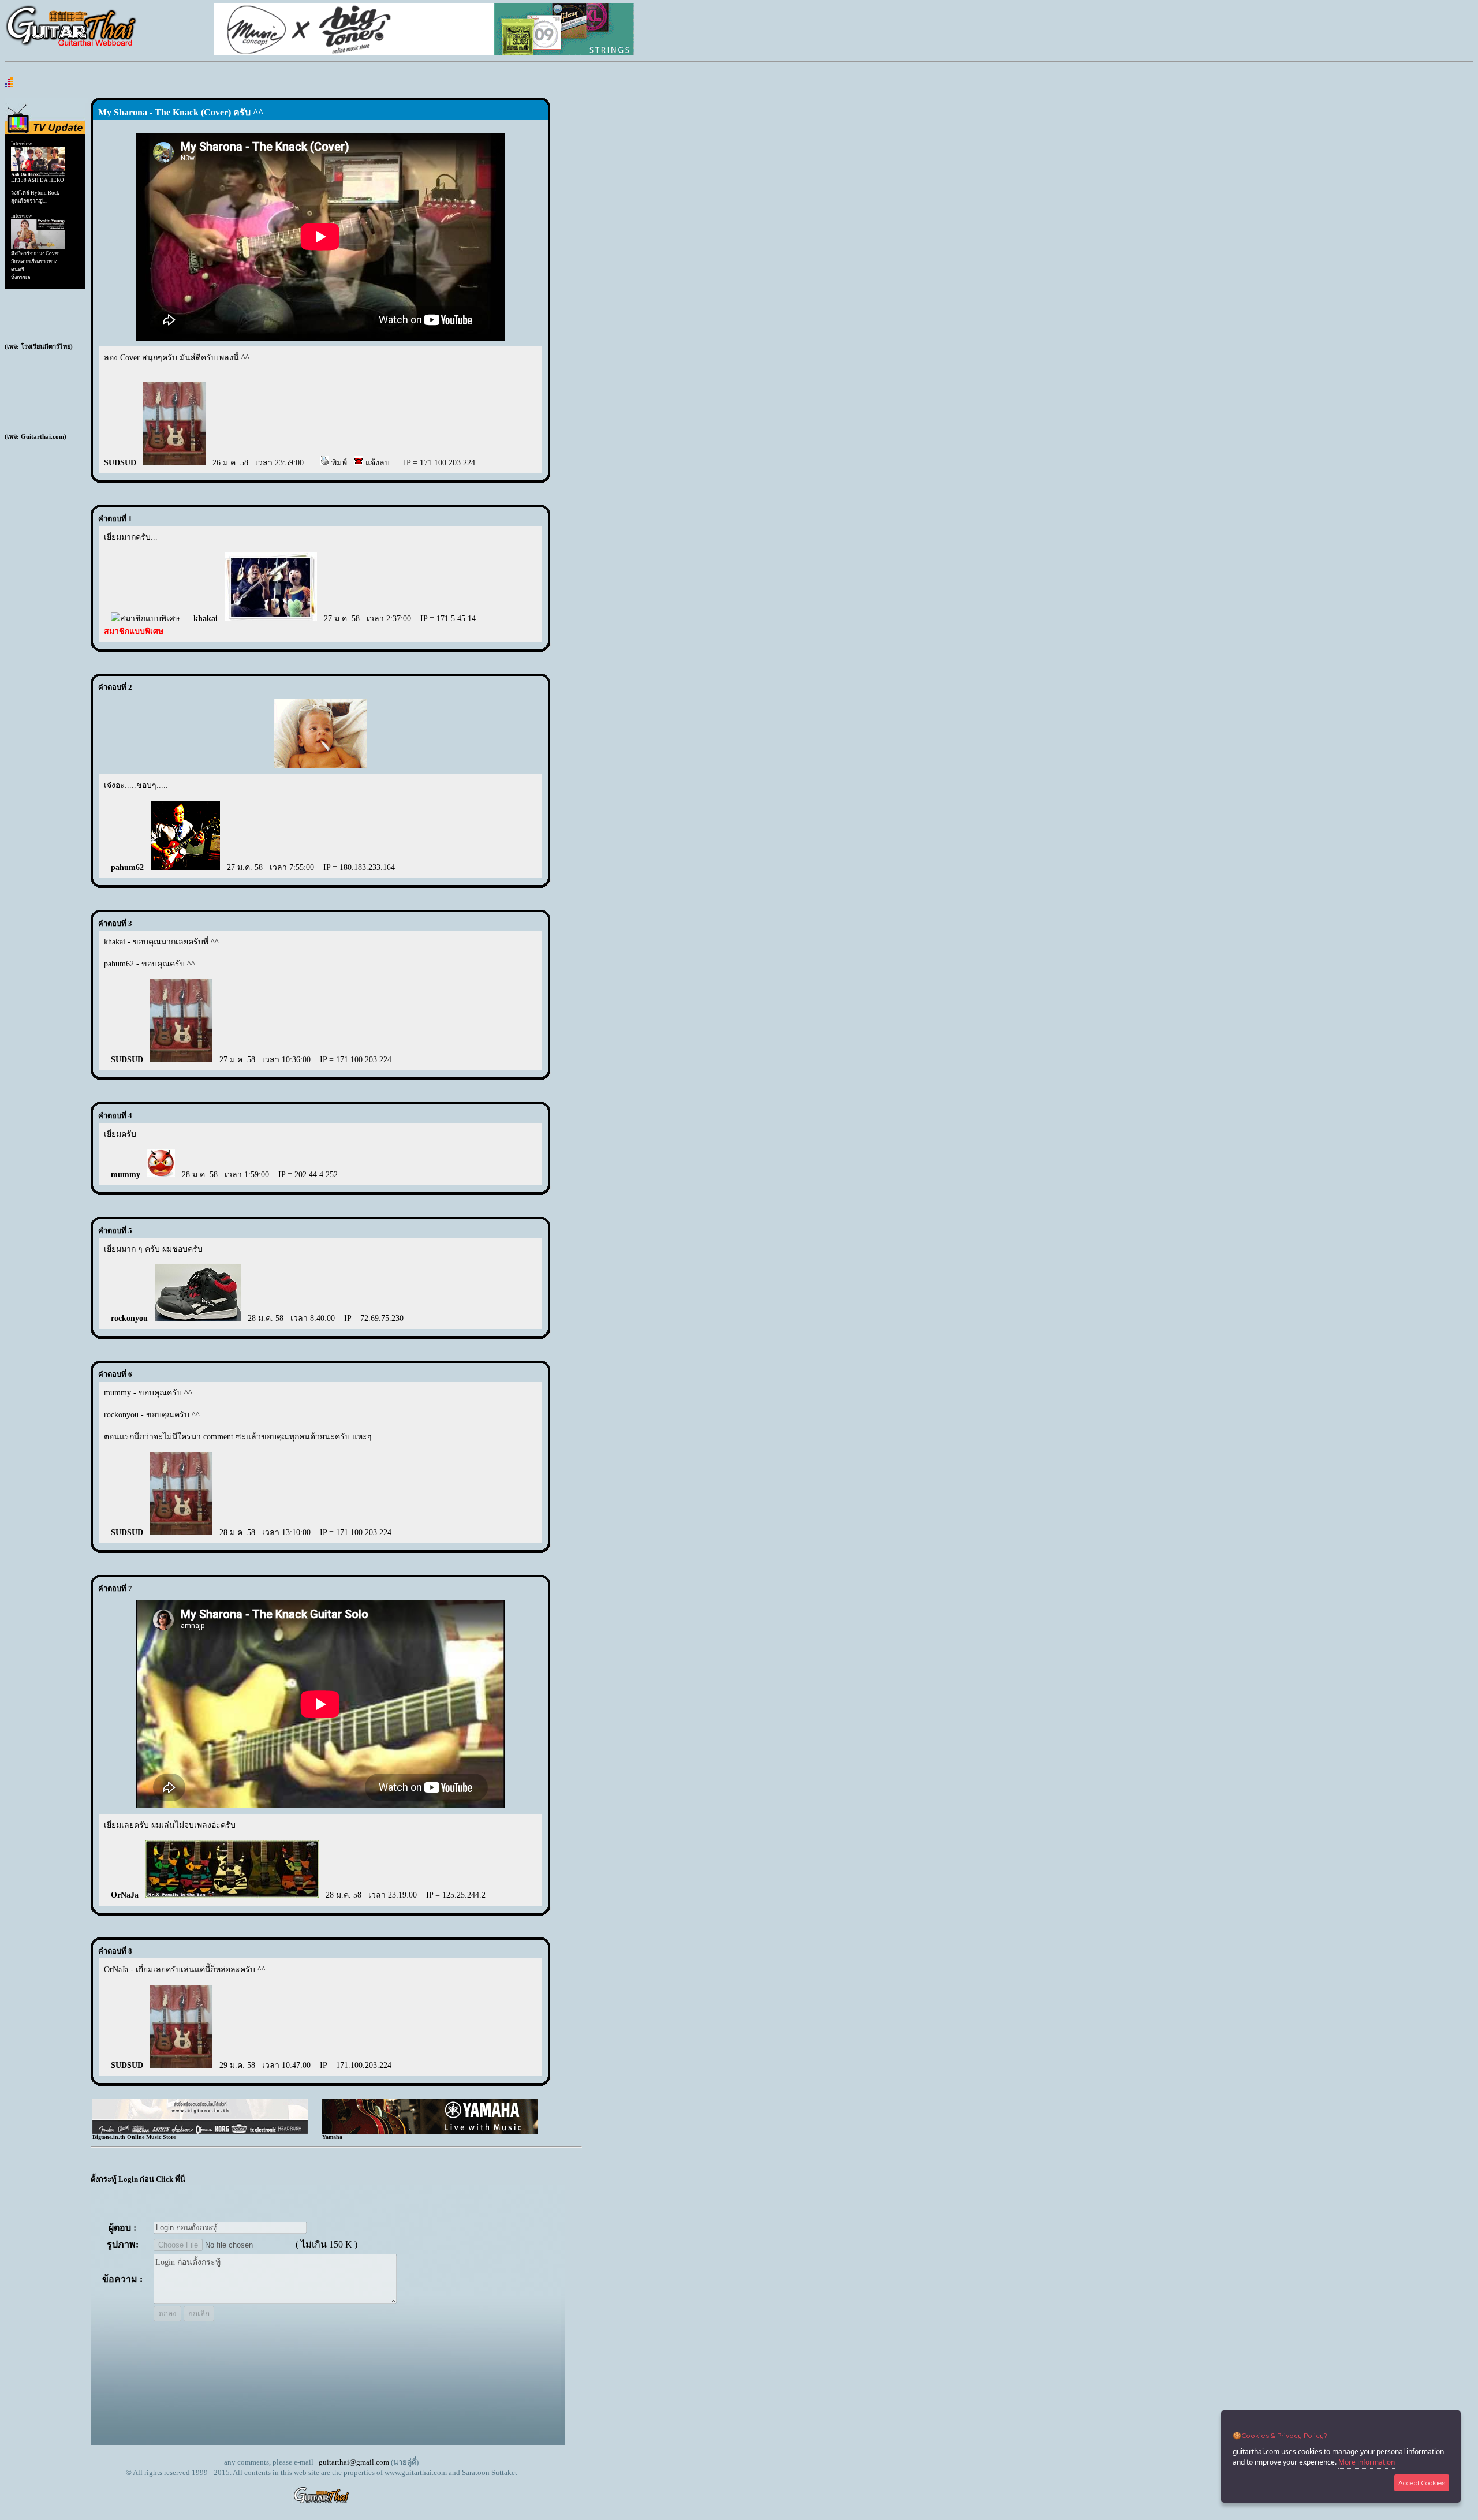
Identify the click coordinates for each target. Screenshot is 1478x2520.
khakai (206, 619)
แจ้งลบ (376, 463)
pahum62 (127, 867)
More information (1367, 2462)
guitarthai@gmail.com (354, 2462)
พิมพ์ (338, 463)
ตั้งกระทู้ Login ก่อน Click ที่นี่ (138, 2179)
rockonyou (129, 1318)
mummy (126, 1175)
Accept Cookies (1422, 2483)
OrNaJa (125, 1895)
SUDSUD (120, 463)
